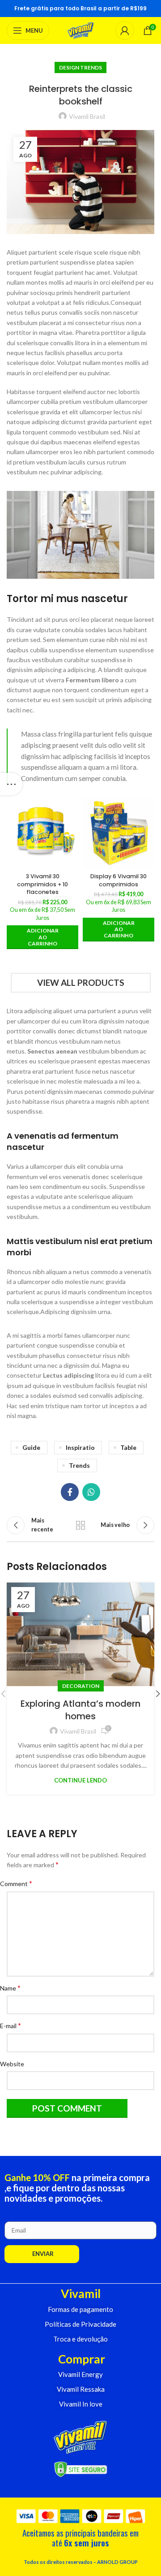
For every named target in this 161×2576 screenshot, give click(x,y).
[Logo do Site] (81, 30)
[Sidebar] (11, 784)
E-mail (14, 2025)
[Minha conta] (125, 30)
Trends (79, 1465)
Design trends (80, 67)
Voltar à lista (80, 1525)
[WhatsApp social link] (91, 1492)
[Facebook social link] (70, 1492)
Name (14, 1988)
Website (15, 2064)
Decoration (81, 1686)
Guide (31, 1447)
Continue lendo (80, 1780)
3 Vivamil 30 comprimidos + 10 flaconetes (42, 884)
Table (128, 1447)
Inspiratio (80, 1447)
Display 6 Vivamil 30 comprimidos (119, 880)
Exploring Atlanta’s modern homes (80, 1710)
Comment (19, 1883)
